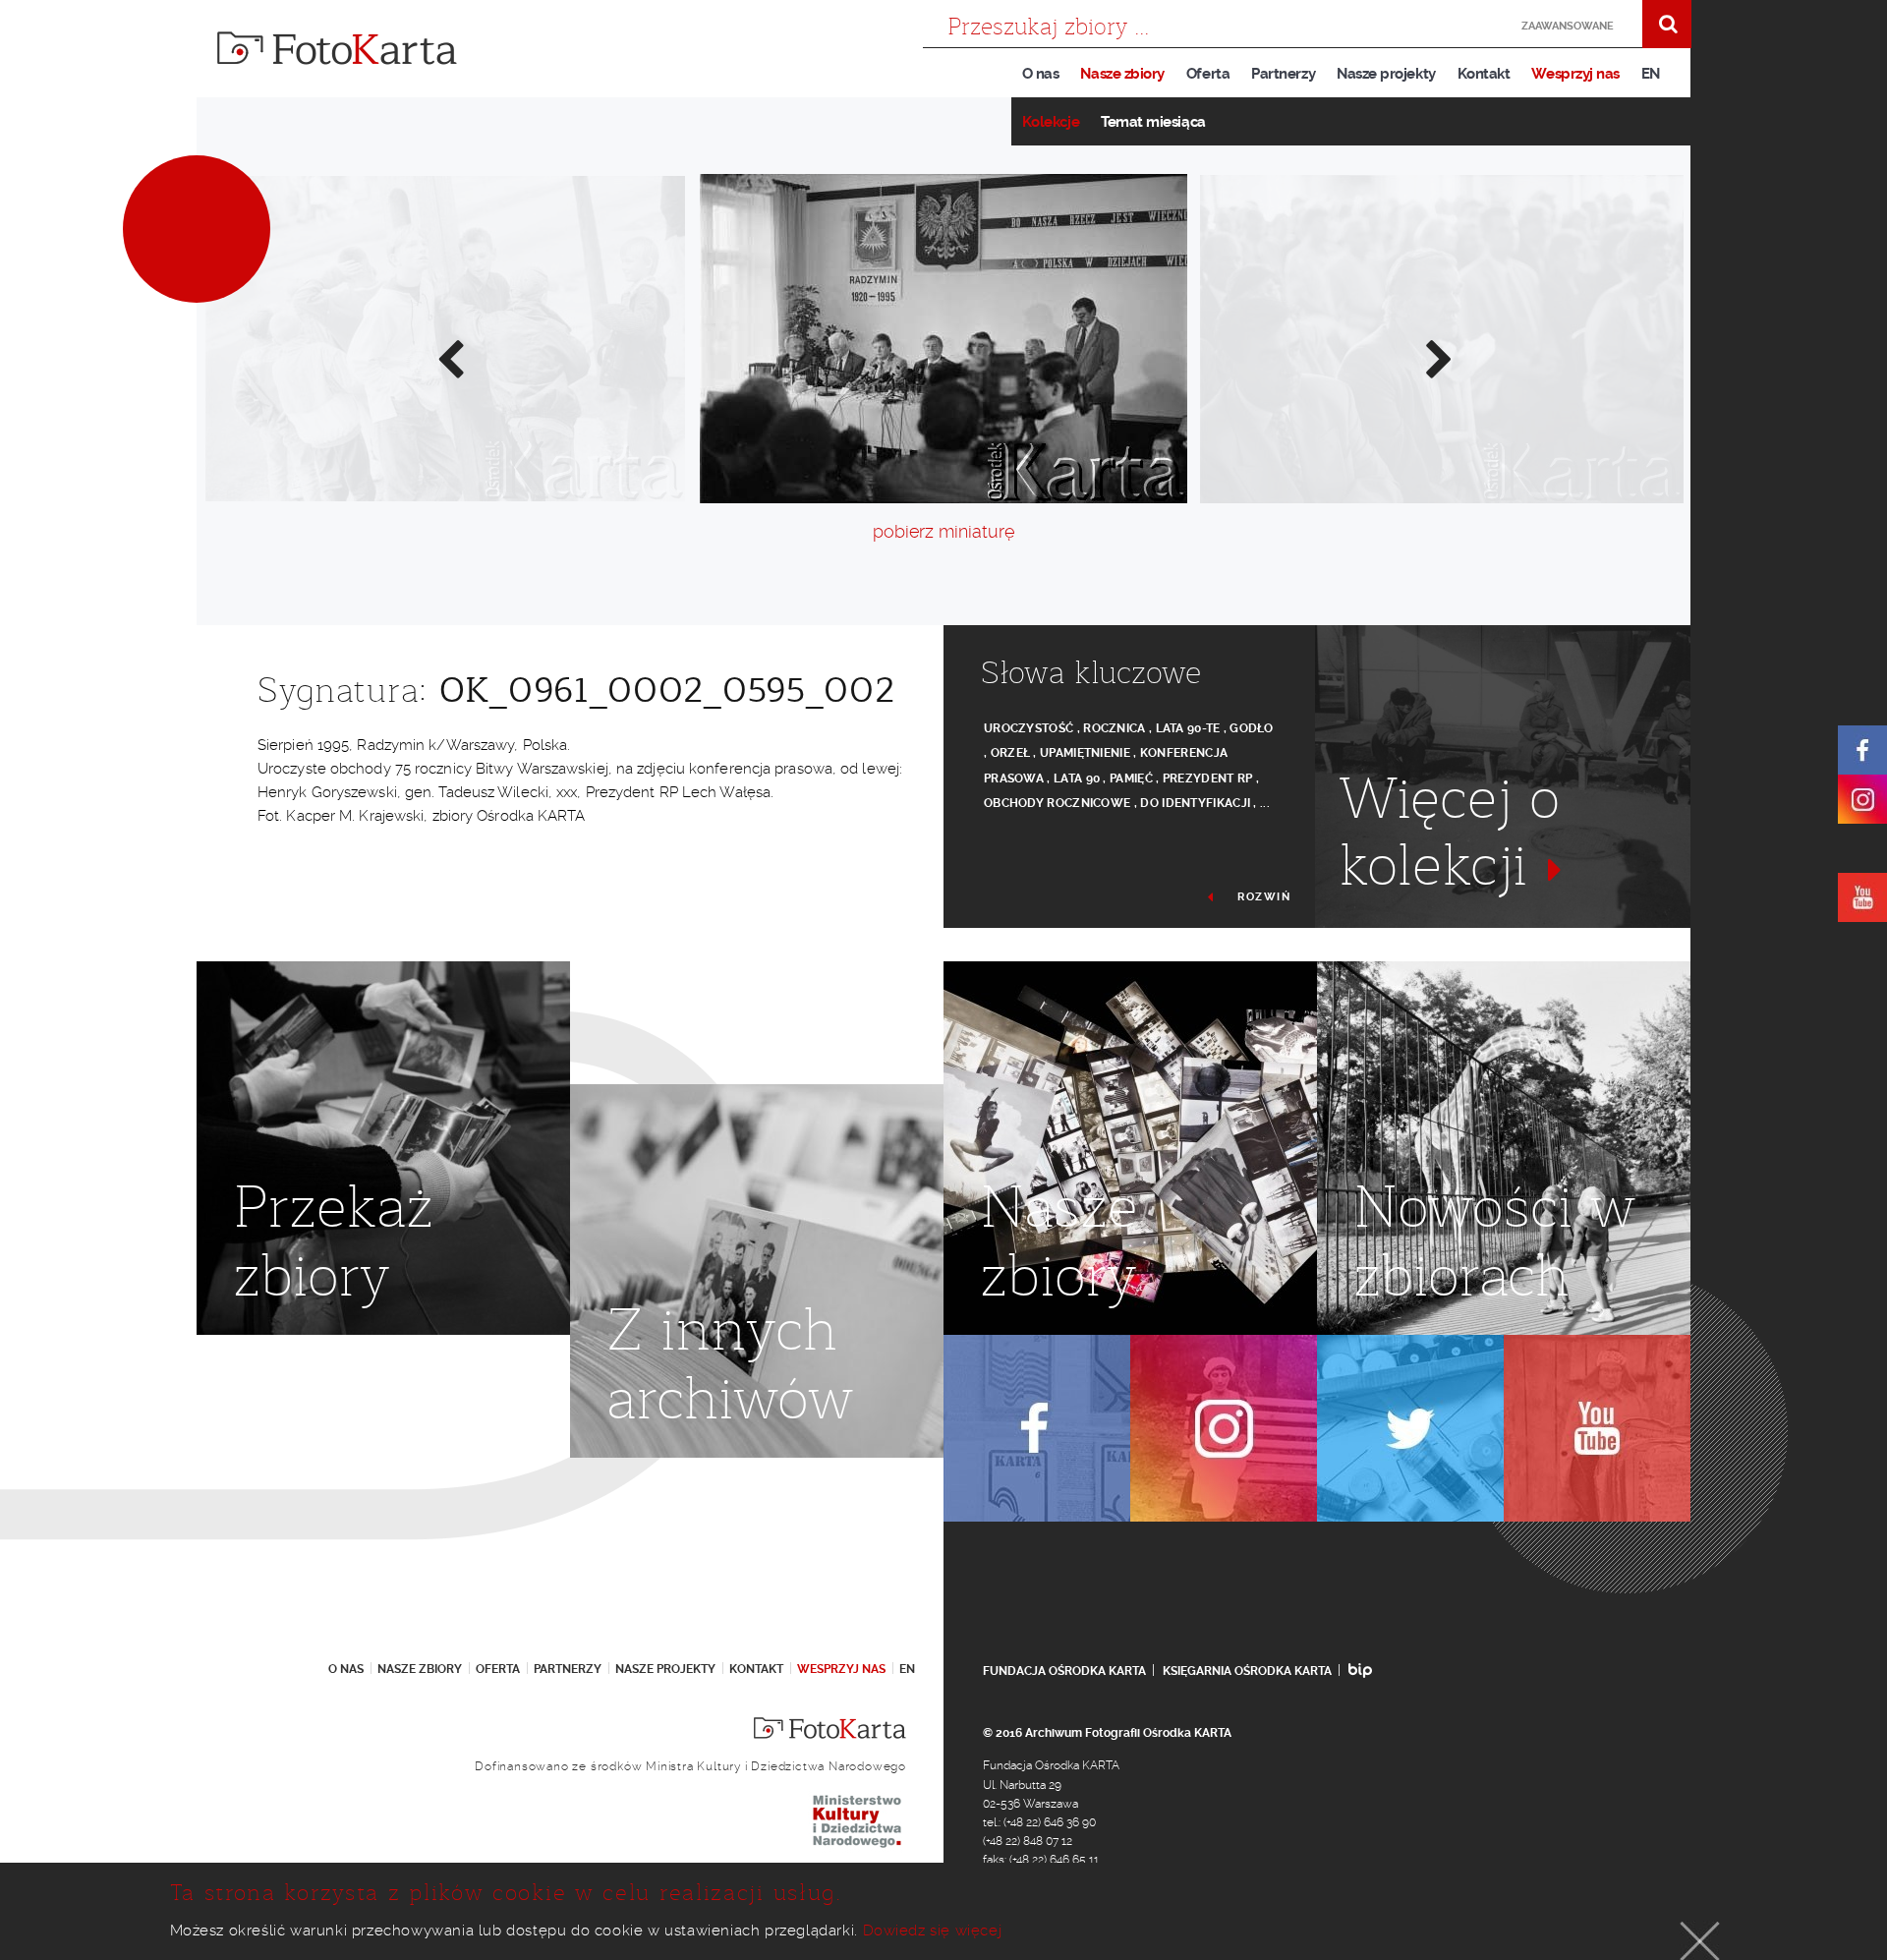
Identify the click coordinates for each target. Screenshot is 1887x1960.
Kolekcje (1051, 122)
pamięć (1131, 778)
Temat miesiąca (1153, 122)
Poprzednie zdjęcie (449, 358)
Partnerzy (1283, 74)
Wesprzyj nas (1575, 74)
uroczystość (1029, 728)
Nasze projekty (1386, 74)
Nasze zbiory (1122, 74)
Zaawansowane (1568, 26)
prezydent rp (1208, 778)
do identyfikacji (1195, 803)
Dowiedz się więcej (933, 1931)
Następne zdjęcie (1438, 358)
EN (1651, 74)
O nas (1041, 74)
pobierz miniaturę (943, 531)
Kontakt (1484, 74)
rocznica (1114, 728)
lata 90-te (1188, 728)
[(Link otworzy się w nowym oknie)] (1862, 750)
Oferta (1208, 74)
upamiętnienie (1085, 753)
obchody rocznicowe (1057, 803)
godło (1251, 728)
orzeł (1011, 753)
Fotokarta (337, 48)
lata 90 (1077, 778)
